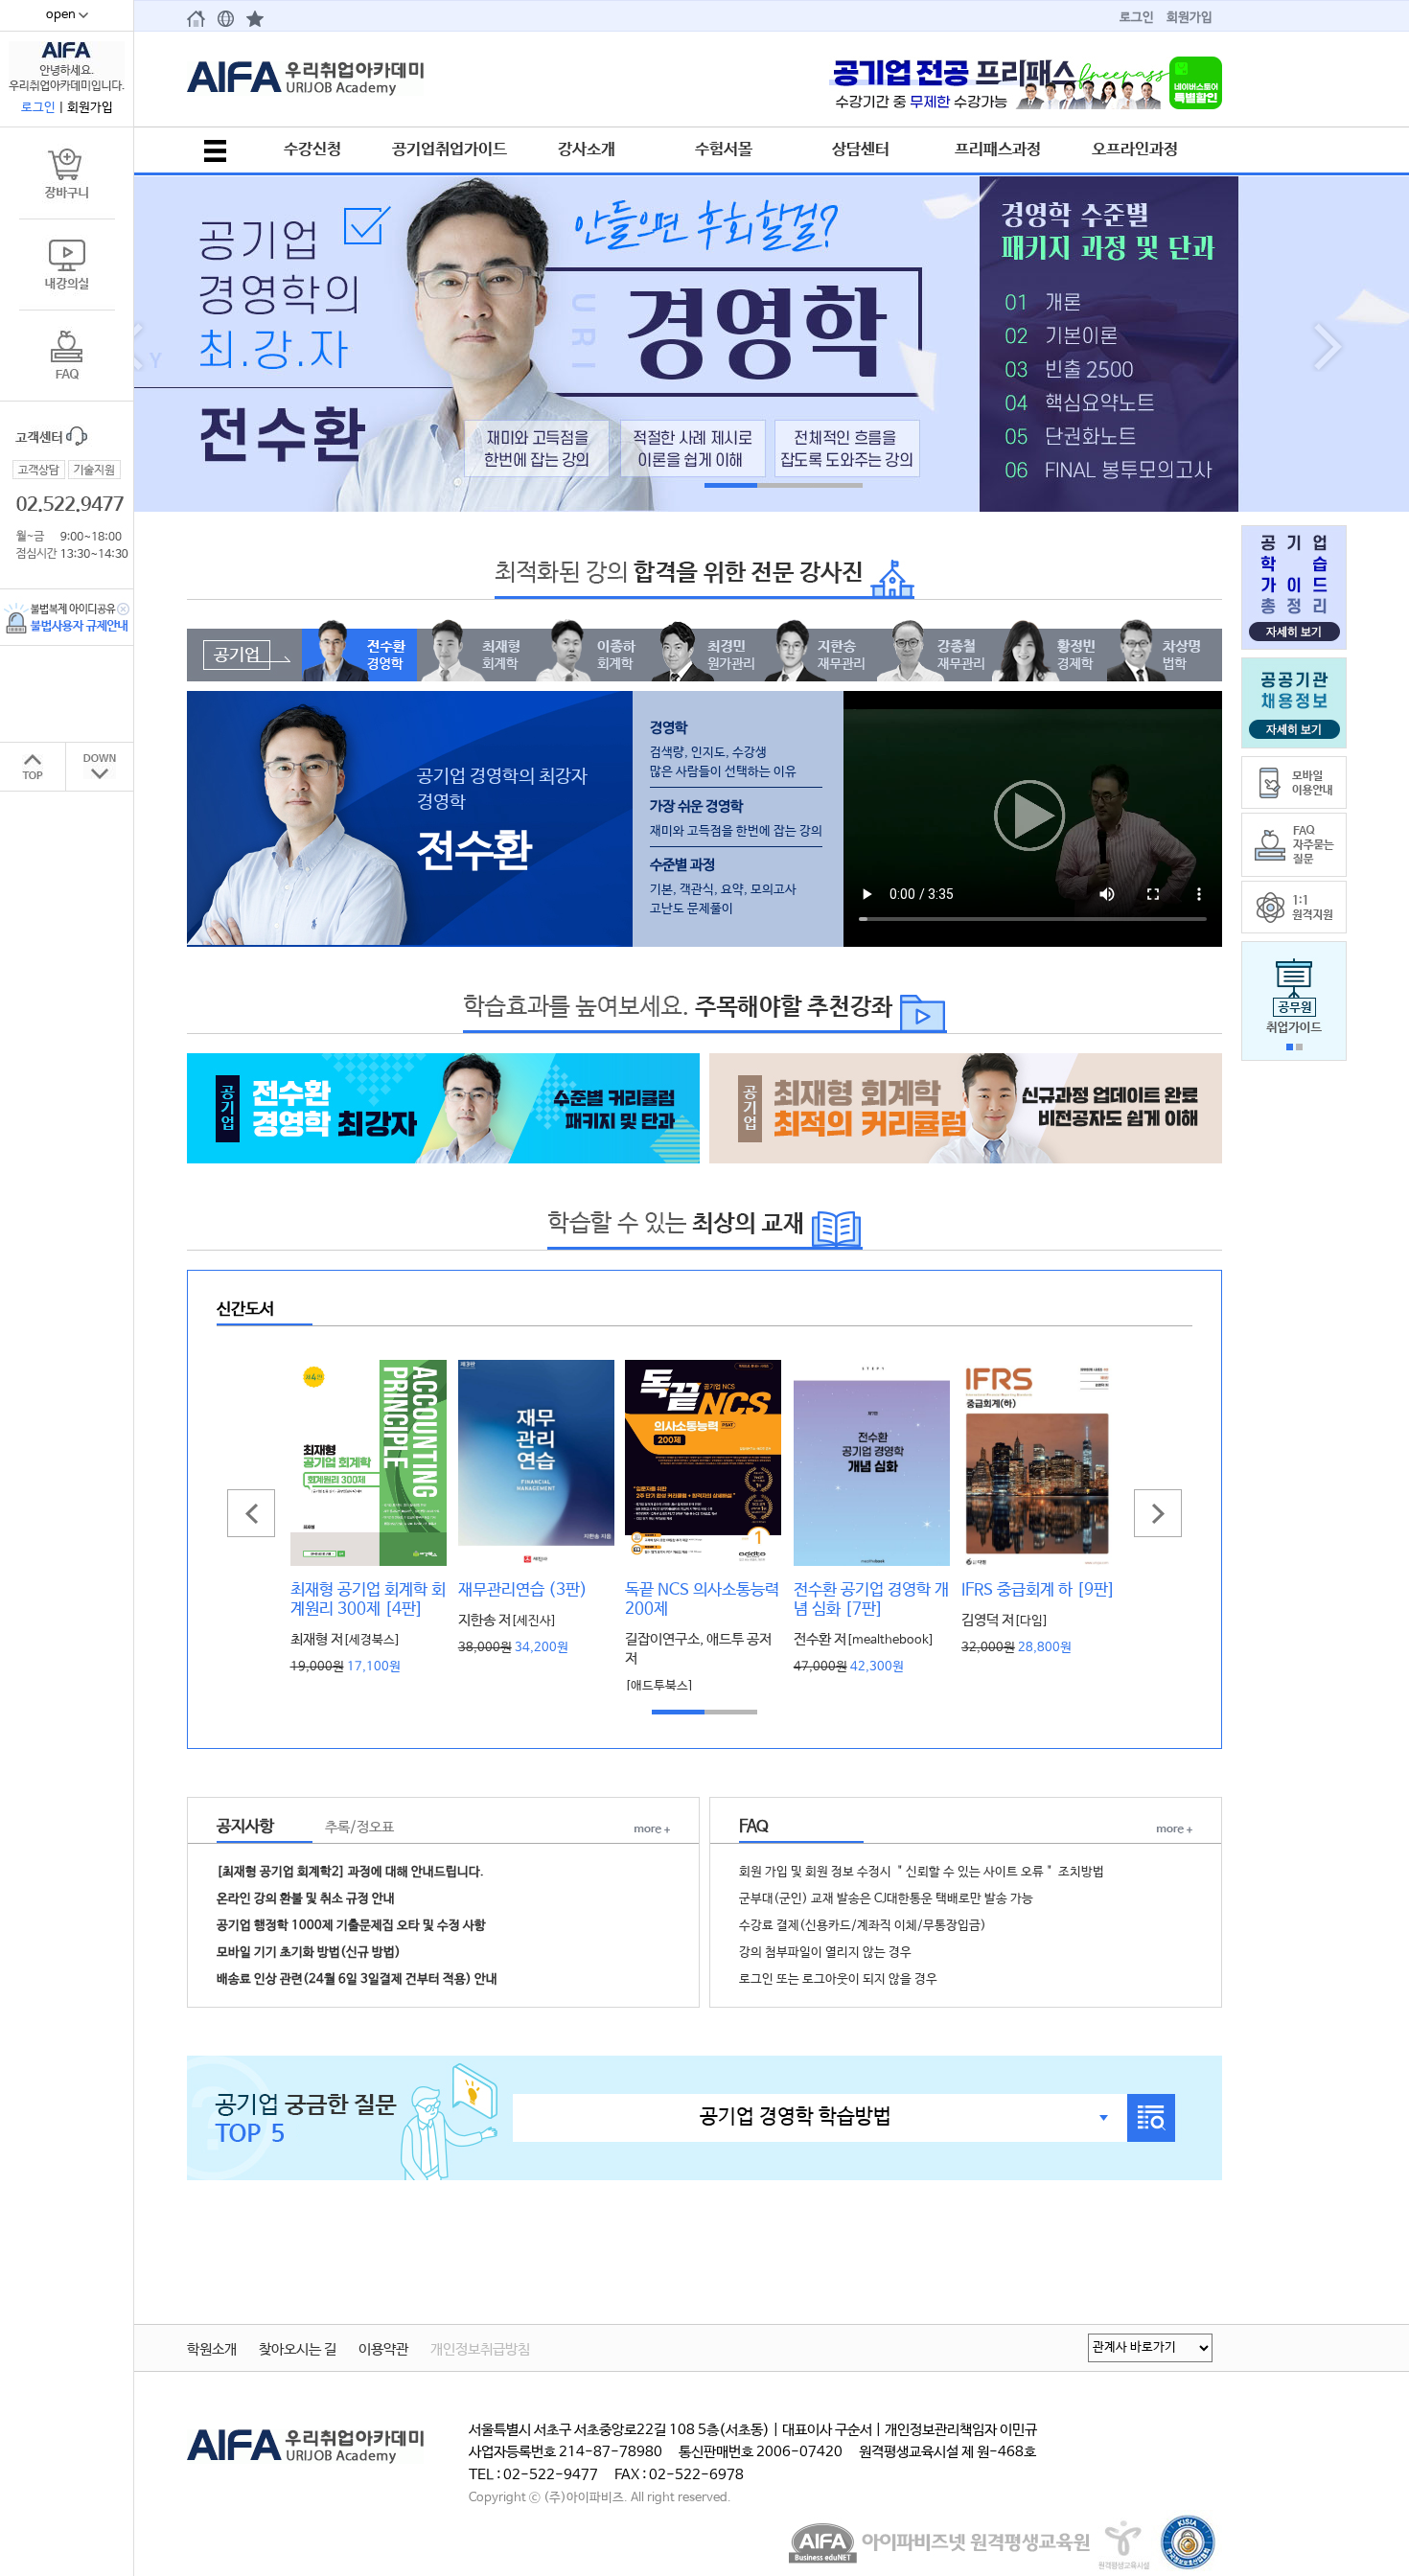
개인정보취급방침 (480, 2350)
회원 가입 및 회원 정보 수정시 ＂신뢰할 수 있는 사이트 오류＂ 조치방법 (922, 1872)
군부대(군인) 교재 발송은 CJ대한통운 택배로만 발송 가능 (886, 1899)
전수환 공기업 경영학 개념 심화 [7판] (871, 1599)
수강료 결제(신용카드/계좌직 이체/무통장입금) (863, 1926)
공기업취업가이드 (450, 149)
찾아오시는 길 (298, 2350)
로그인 (1137, 18)
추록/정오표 (359, 1828)
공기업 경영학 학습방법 (796, 2117)
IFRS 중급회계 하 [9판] (1039, 1590)
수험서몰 (724, 149)
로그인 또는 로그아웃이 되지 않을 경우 (838, 1979)
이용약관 (383, 2350)
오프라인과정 (1135, 149)
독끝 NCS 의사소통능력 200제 (702, 1599)
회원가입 (1190, 18)
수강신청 (312, 149)
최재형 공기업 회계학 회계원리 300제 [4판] (368, 1599)
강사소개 (587, 149)
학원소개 (212, 2350)
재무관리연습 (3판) (523, 1590)
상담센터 (861, 149)
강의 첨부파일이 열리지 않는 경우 (825, 1953)
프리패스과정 (998, 149)
